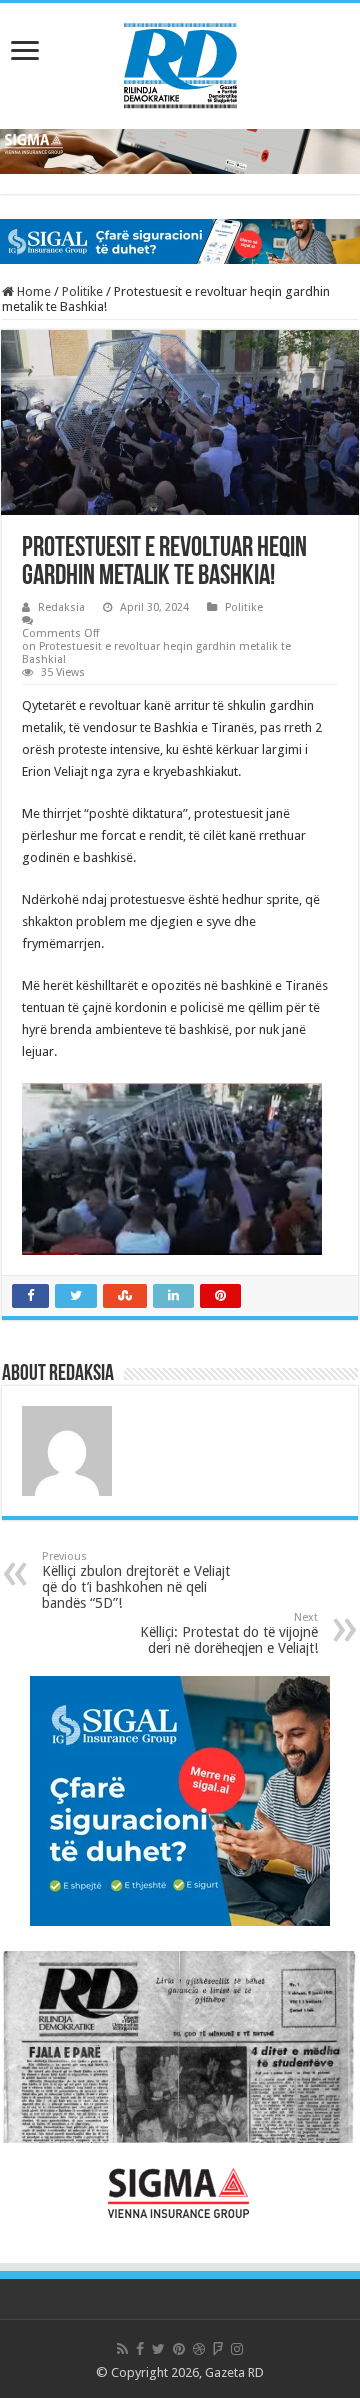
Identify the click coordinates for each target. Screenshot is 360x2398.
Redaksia (61, 607)
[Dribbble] (199, 2349)
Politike (82, 291)
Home (32, 291)
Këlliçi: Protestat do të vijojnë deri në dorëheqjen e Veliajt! (227, 1633)
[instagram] (237, 2349)
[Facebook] (140, 2349)
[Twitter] (158, 2349)
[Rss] (122, 2349)
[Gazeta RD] (180, 62)
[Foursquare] (218, 2349)
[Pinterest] (179, 2349)
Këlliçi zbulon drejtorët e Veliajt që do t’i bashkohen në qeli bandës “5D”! (136, 1580)
